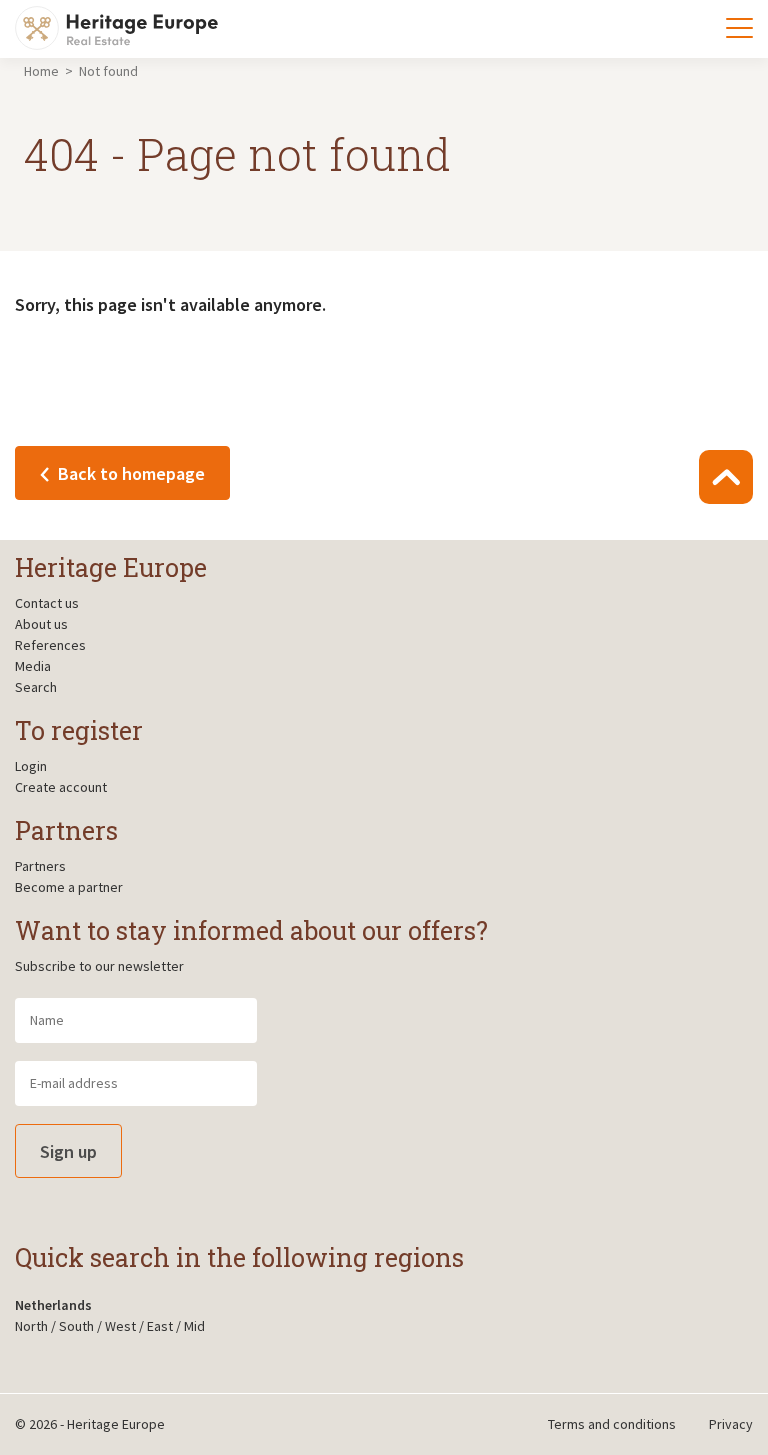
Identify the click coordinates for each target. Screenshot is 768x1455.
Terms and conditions (612, 1424)
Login (31, 766)
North (31, 1326)
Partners (40, 866)
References (50, 645)
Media (33, 666)
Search (36, 687)
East (160, 1326)
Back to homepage (129, 473)
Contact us (47, 603)
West (120, 1326)
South (76, 1326)
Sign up (68, 1151)
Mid (194, 1326)
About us (41, 624)
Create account (61, 787)
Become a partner (69, 887)
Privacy (731, 1424)
